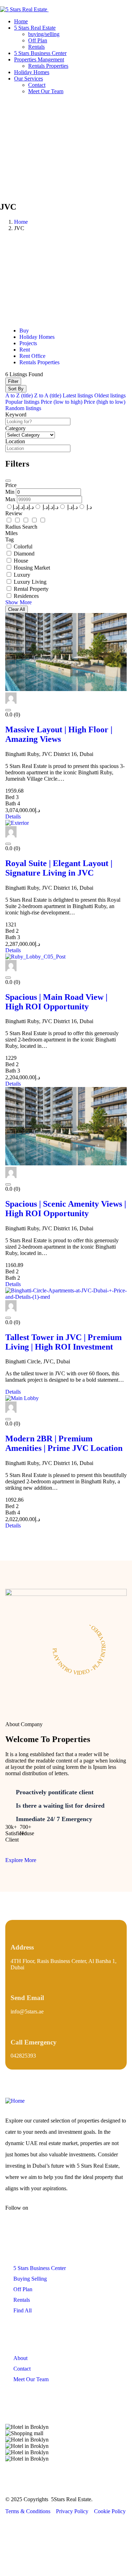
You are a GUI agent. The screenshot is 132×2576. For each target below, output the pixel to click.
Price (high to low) (105, 402)
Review (14, 513)
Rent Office (32, 356)
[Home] (15, 2101)
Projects (28, 343)
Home (21, 222)
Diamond (24, 554)
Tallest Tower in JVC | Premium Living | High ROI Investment (64, 1342)
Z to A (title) (48, 395)
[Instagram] (65, 2214)
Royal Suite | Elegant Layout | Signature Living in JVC (59, 868)
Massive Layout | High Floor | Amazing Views (59, 734)
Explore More (21, 1860)
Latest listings (78, 395)
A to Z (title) (19, 395)
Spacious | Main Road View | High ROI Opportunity (56, 1002)
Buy (24, 331)
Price (11, 485)
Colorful (23, 547)
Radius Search (21, 527)
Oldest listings (110, 395)
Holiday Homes (37, 337)
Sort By (16, 389)
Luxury (22, 575)
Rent (25, 350)
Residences (26, 596)
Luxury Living (30, 582)
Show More (18, 602)
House (21, 561)
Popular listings (22, 402)
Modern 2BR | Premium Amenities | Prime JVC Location (64, 1443)
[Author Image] (11, 702)
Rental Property (31, 589)
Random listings (23, 408)
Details (13, 816)
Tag (10, 539)
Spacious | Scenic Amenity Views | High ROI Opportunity (66, 1209)
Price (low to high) (62, 402)
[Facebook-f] (44, 2214)
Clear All (17, 609)
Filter (13, 381)
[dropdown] (2, 3)
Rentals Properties (39, 362)
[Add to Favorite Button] (8, 710)
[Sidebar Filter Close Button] (8, 481)
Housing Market (32, 568)
